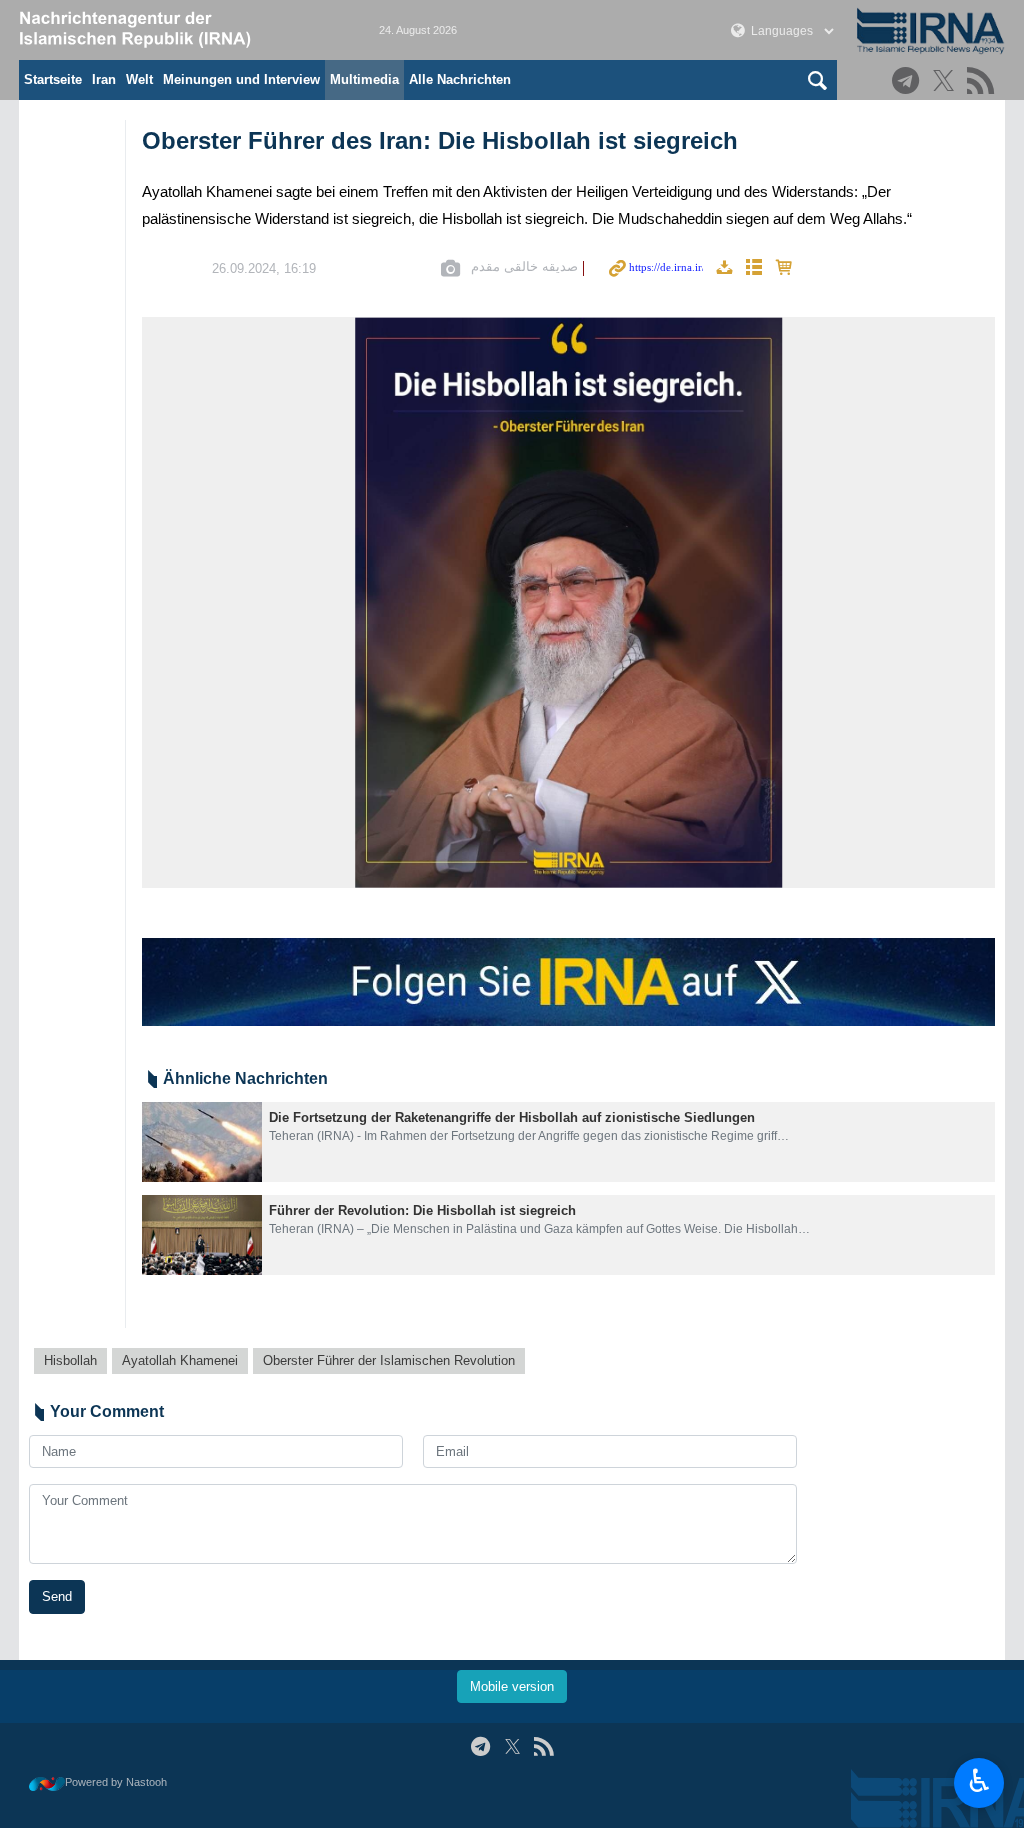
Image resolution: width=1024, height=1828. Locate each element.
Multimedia (364, 79)
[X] (946, 82)
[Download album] (724, 268)
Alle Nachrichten (460, 79)
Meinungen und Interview (241, 79)
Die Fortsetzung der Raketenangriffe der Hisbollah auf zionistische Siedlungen (512, 1117)
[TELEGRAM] (908, 82)
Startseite (53, 79)
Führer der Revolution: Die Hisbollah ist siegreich (422, 1210)
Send (57, 1596)
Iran (104, 79)
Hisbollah (70, 1360)
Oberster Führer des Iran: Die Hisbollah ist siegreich (440, 140)
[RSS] (983, 82)
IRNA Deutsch (179, 30)
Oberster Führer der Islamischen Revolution (389, 1360)
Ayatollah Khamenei (180, 1360)
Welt (139, 79)
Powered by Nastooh (116, 1782)
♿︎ (979, 1781)
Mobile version (512, 1686)
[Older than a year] (202, 1142)
